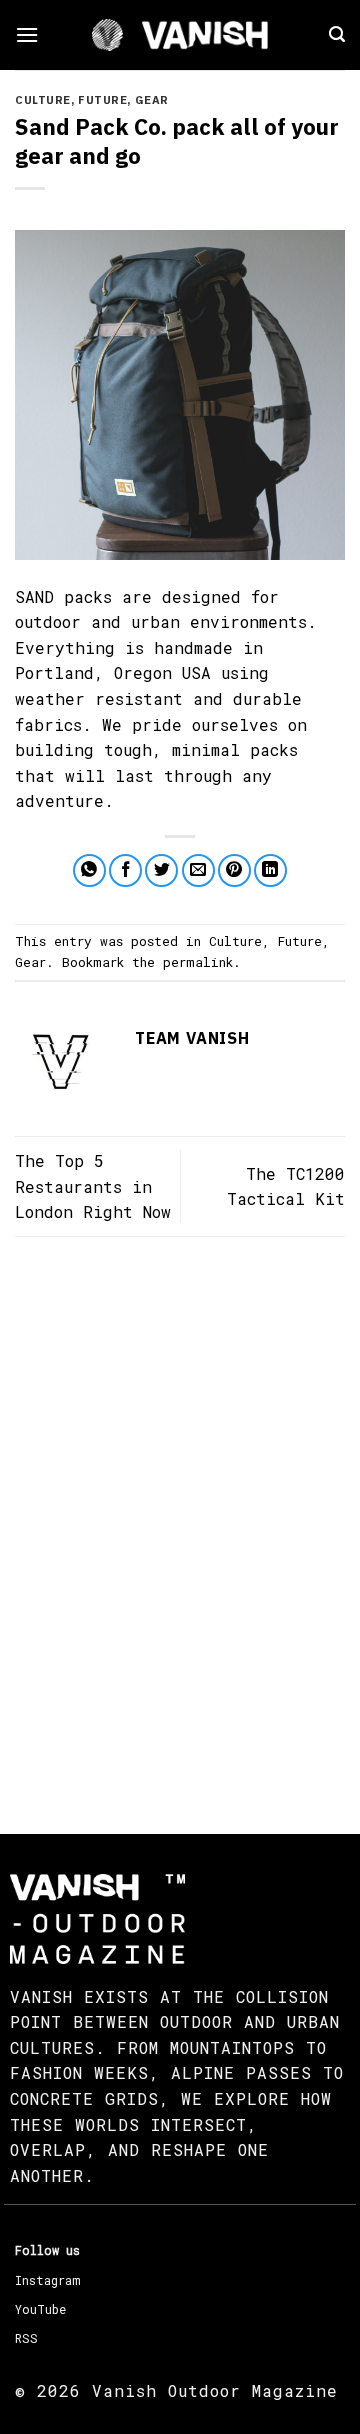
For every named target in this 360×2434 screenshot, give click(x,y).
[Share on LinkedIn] (270, 870)
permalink (198, 962)
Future (102, 100)
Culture (43, 100)
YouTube (40, 2309)
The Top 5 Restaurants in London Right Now (93, 1186)
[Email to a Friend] (198, 870)
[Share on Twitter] (161, 870)
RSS (26, 2338)
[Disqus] (180, 1517)
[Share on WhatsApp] (89, 870)
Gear (152, 100)
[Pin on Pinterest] (234, 870)
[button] (27, 34)
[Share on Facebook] (125, 870)
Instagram (47, 2280)
